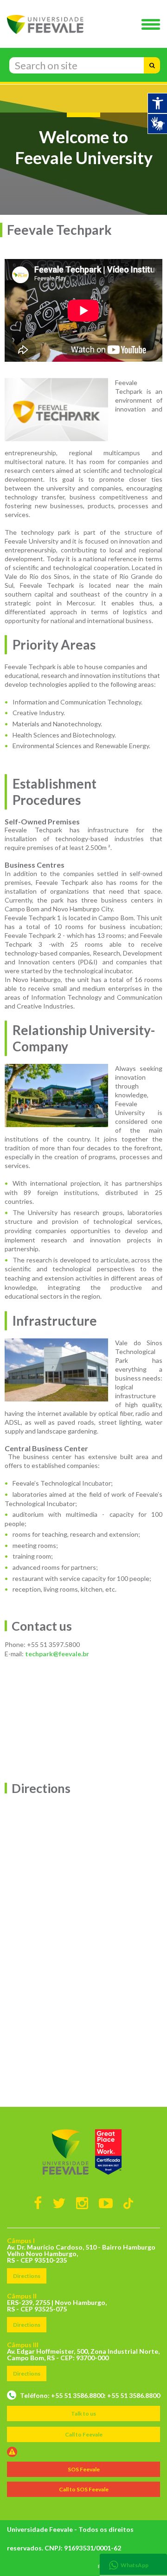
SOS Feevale (84, 2469)
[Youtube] (106, 2203)
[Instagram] (82, 2203)
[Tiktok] (128, 2203)
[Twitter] (59, 2203)
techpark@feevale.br (57, 1654)
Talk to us (83, 2413)
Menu (153, 25)
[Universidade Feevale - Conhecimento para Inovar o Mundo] (83, 2152)
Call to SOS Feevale (84, 2489)
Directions (27, 2276)
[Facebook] (38, 2203)
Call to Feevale (84, 2434)
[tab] (133, 2564)
